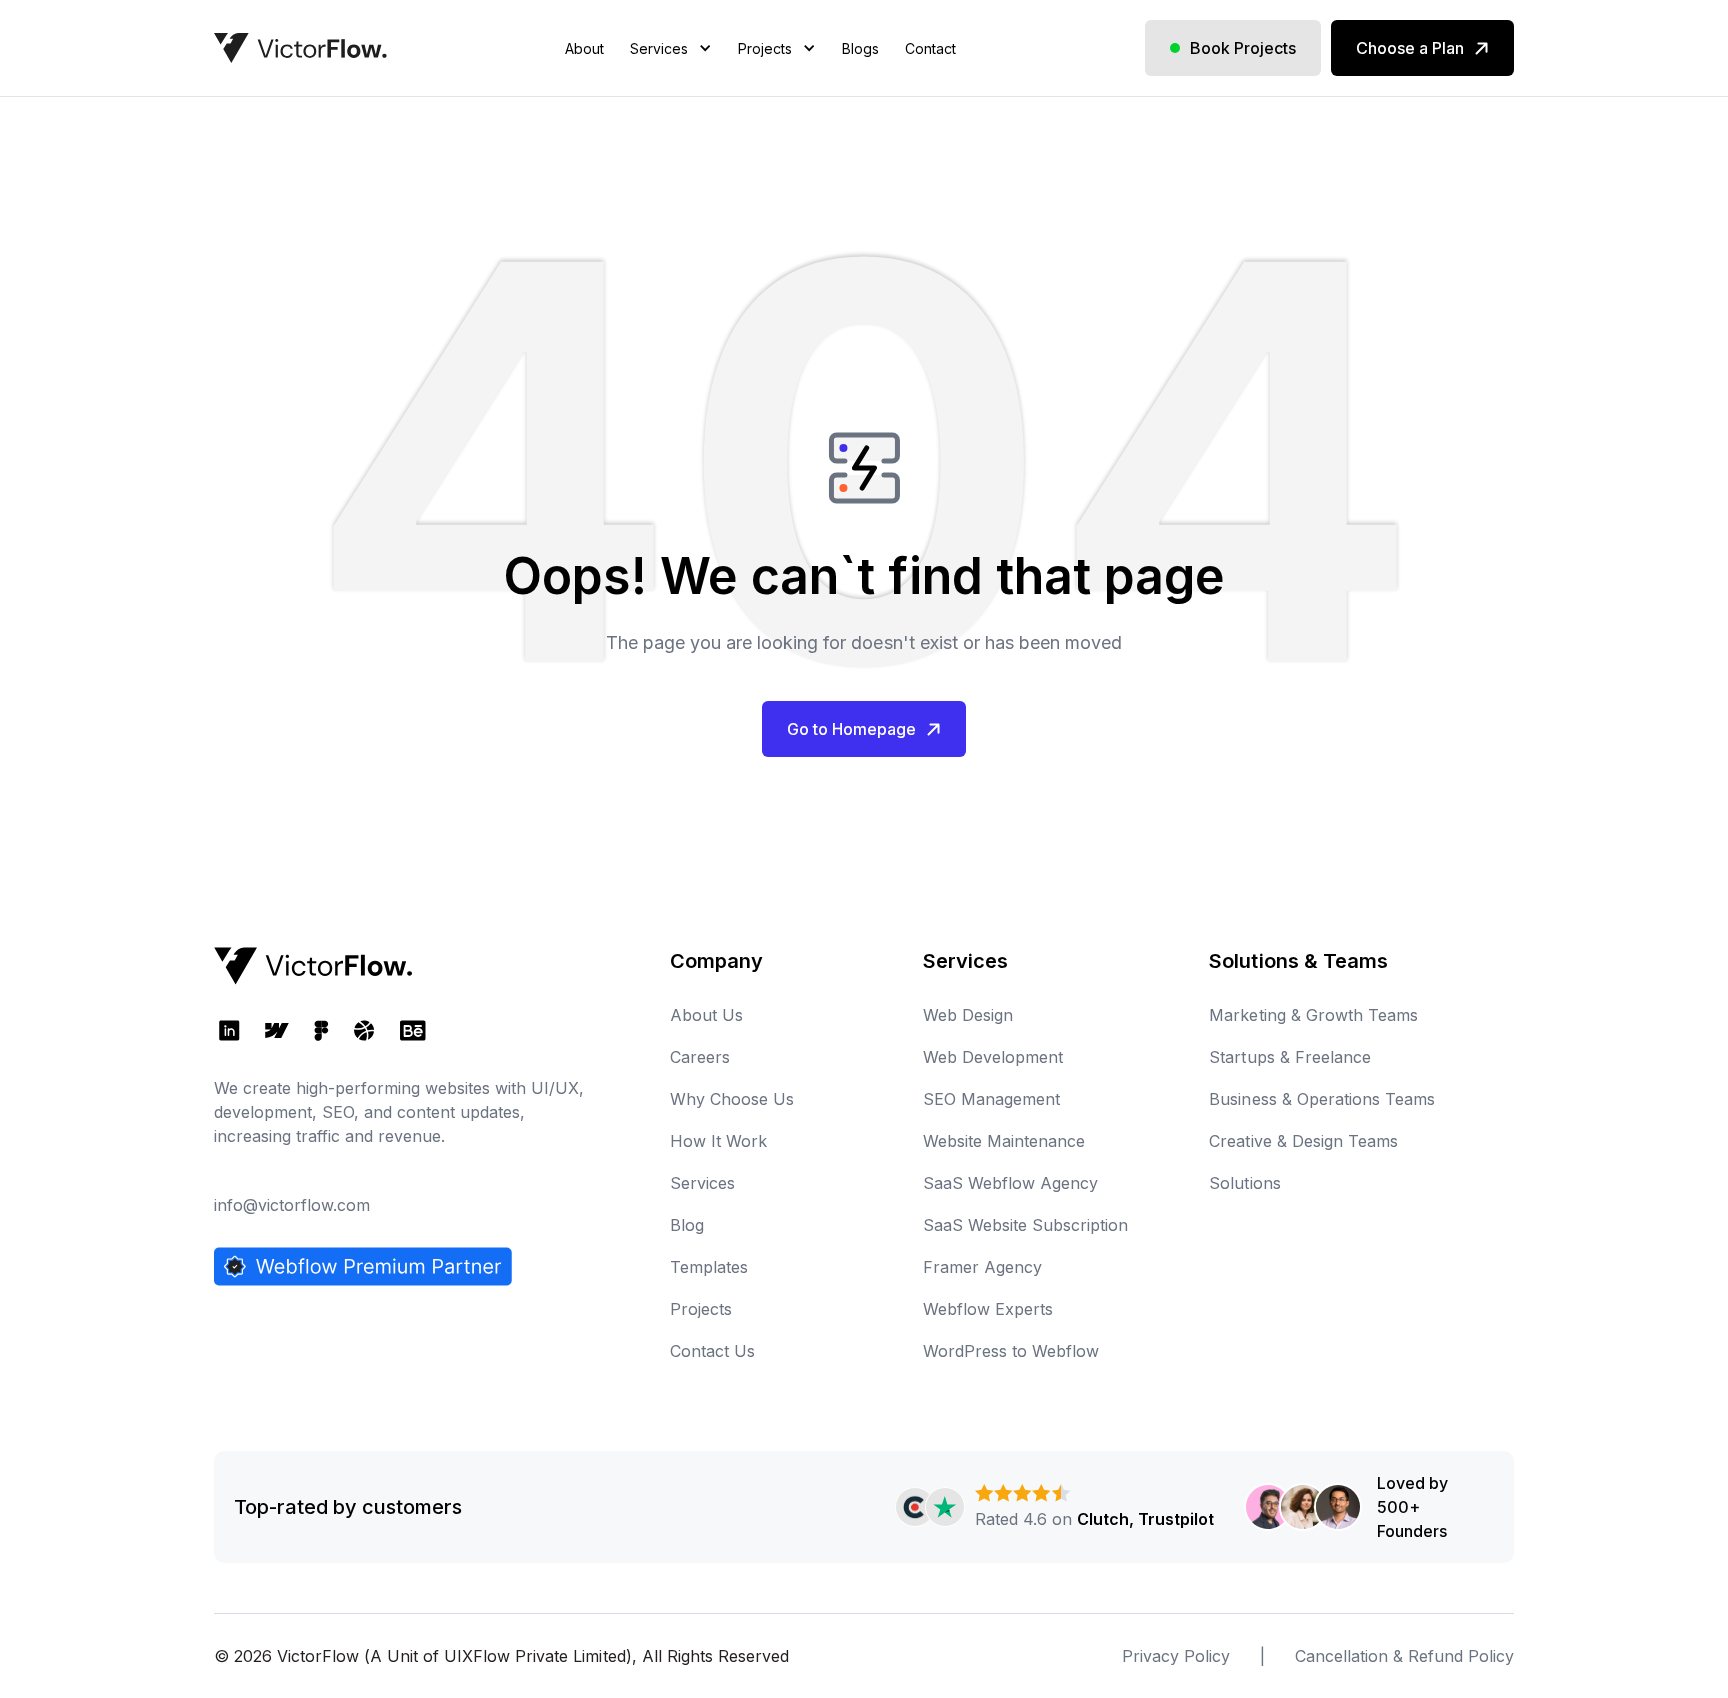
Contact (930, 48)
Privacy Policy (1176, 1656)
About (584, 48)
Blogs (860, 48)
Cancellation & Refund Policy (1404, 1656)
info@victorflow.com (292, 1205)
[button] (671, 73)
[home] (300, 48)
